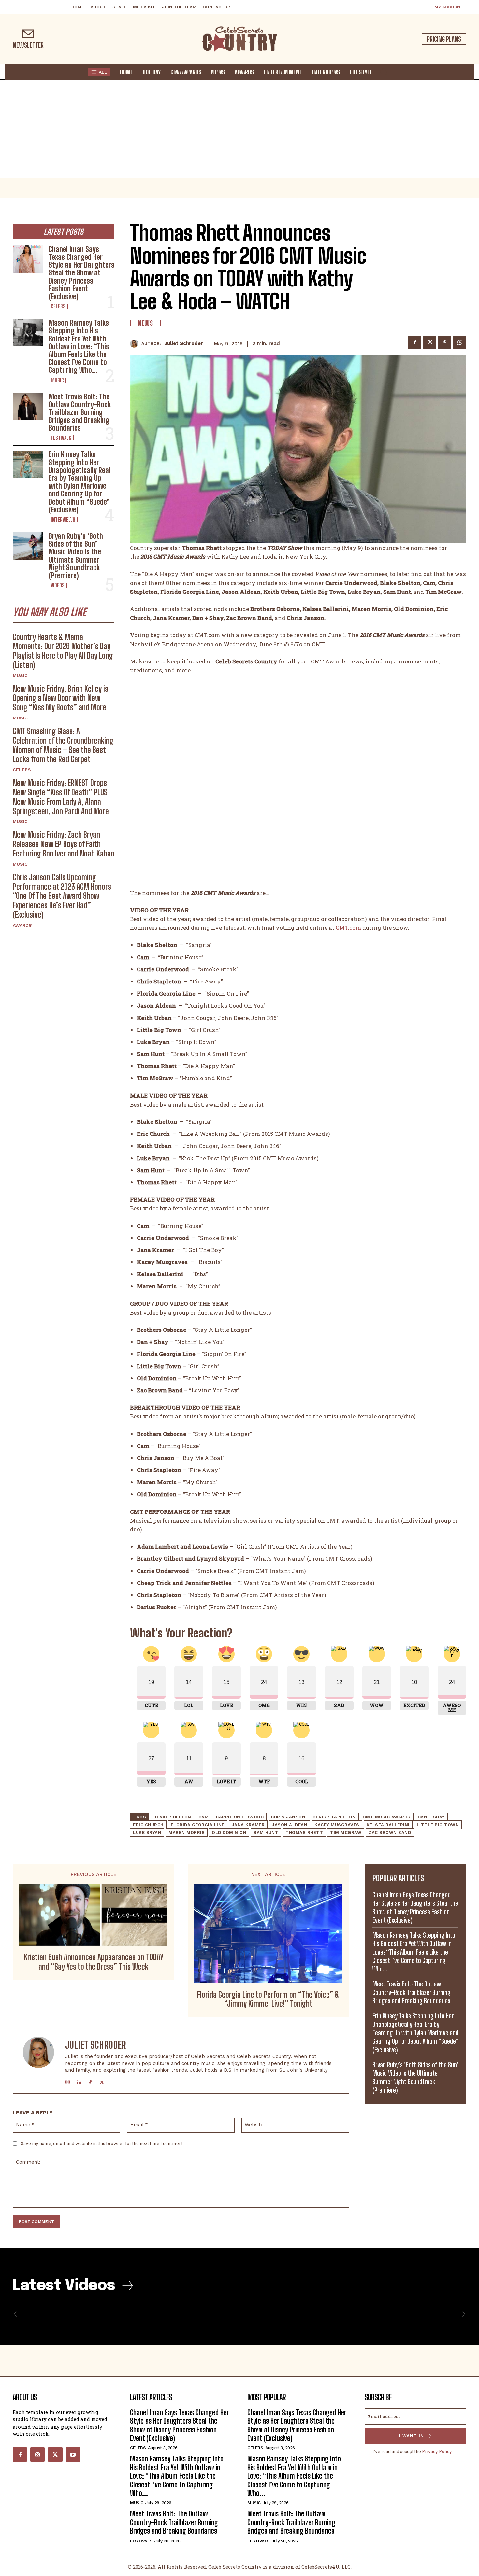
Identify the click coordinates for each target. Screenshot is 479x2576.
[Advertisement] (239, 129)
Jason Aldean (290, 1825)
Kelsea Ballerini (388, 1825)
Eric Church (148, 1825)
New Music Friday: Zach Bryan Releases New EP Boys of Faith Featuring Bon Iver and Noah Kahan (64, 844)
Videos (58, 585)
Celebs (58, 306)
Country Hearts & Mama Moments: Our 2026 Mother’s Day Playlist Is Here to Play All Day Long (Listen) (63, 651)
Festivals (61, 438)
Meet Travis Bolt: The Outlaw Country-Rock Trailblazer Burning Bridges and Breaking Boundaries (80, 412)
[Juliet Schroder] (136, 344)
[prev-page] (18, 2314)
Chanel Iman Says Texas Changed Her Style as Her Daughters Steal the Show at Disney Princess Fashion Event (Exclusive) (81, 273)
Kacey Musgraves (337, 1825)
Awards (22, 925)
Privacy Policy (437, 2451)
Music (57, 380)
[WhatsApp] (460, 342)
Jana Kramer (248, 1825)
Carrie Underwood (240, 1817)
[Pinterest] (445, 342)
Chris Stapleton (334, 1817)
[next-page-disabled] (461, 2314)
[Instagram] (68, 2081)
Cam (204, 1817)
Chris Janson (288, 1817)
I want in (412, 2436)
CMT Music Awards (387, 1817)
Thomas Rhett (304, 1833)
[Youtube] (73, 2455)
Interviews (63, 520)
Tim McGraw (346, 1833)
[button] (384, 72)
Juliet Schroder (184, 343)
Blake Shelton (172, 1817)
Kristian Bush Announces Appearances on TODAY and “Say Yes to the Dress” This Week (94, 1962)
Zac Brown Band (390, 1833)
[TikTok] (90, 2081)
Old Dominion (229, 1833)
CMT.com (348, 928)
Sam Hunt (266, 1833)
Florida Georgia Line (198, 1825)
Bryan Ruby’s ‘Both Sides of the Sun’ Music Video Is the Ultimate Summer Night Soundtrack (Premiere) (76, 556)
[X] (430, 342)
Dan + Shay (431, 1817)
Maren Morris (187, 1833)
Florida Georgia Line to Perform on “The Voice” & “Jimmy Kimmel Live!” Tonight (268, 1999)
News (145, 323)
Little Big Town (438, 1825)
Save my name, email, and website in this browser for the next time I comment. (102, 2143)
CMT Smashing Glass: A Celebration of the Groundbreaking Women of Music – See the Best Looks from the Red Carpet (63, 745)
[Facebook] (415, 342)
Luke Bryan (147, 1833)
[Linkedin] (79, 2081)
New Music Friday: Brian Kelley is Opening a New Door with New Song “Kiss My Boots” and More (60, 698)
